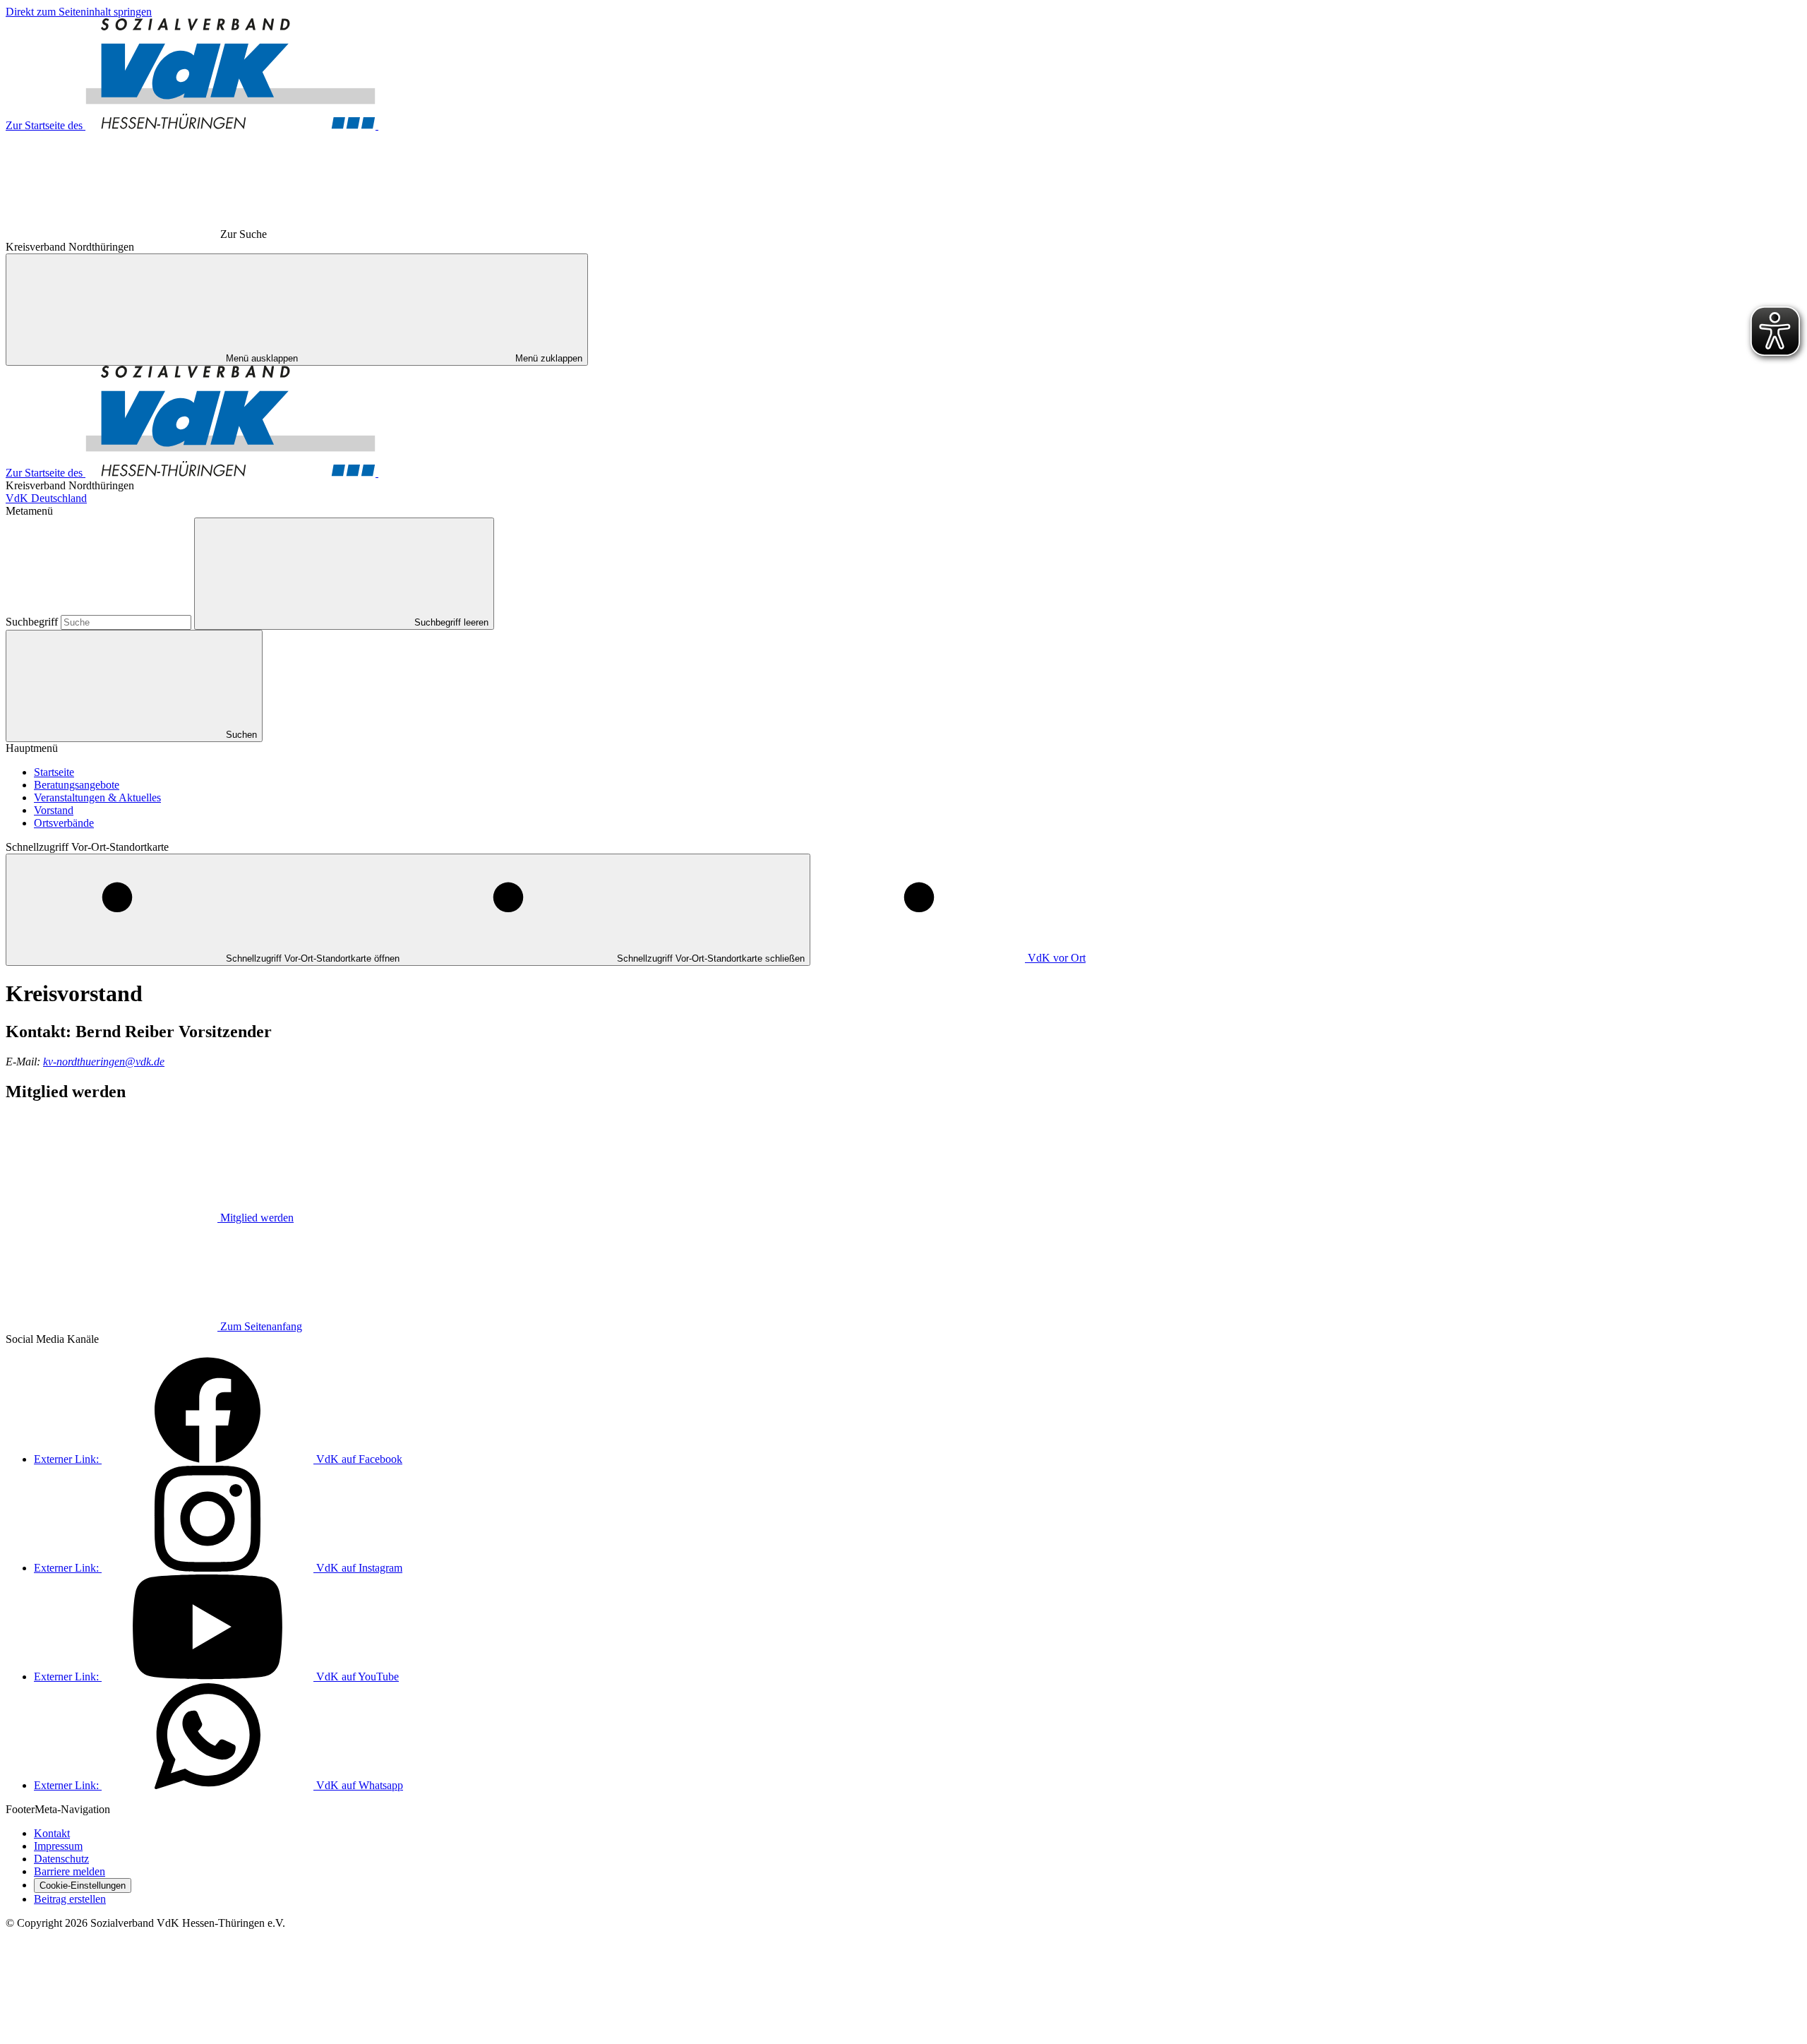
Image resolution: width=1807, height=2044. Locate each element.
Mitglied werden (257, 1218)
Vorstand (54, 810)
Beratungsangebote (77, 785)
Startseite (54, 772)
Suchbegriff (33, 622)
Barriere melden (70, 1871)
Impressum (58, 1846)
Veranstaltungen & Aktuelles (97, 797)
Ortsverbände (64, 823)
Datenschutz (61, 1859)
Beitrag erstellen (70, 1899)
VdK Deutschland (46, 498)
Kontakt (52, 1833)
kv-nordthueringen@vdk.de (104, 1062)
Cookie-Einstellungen (83, 1885)
